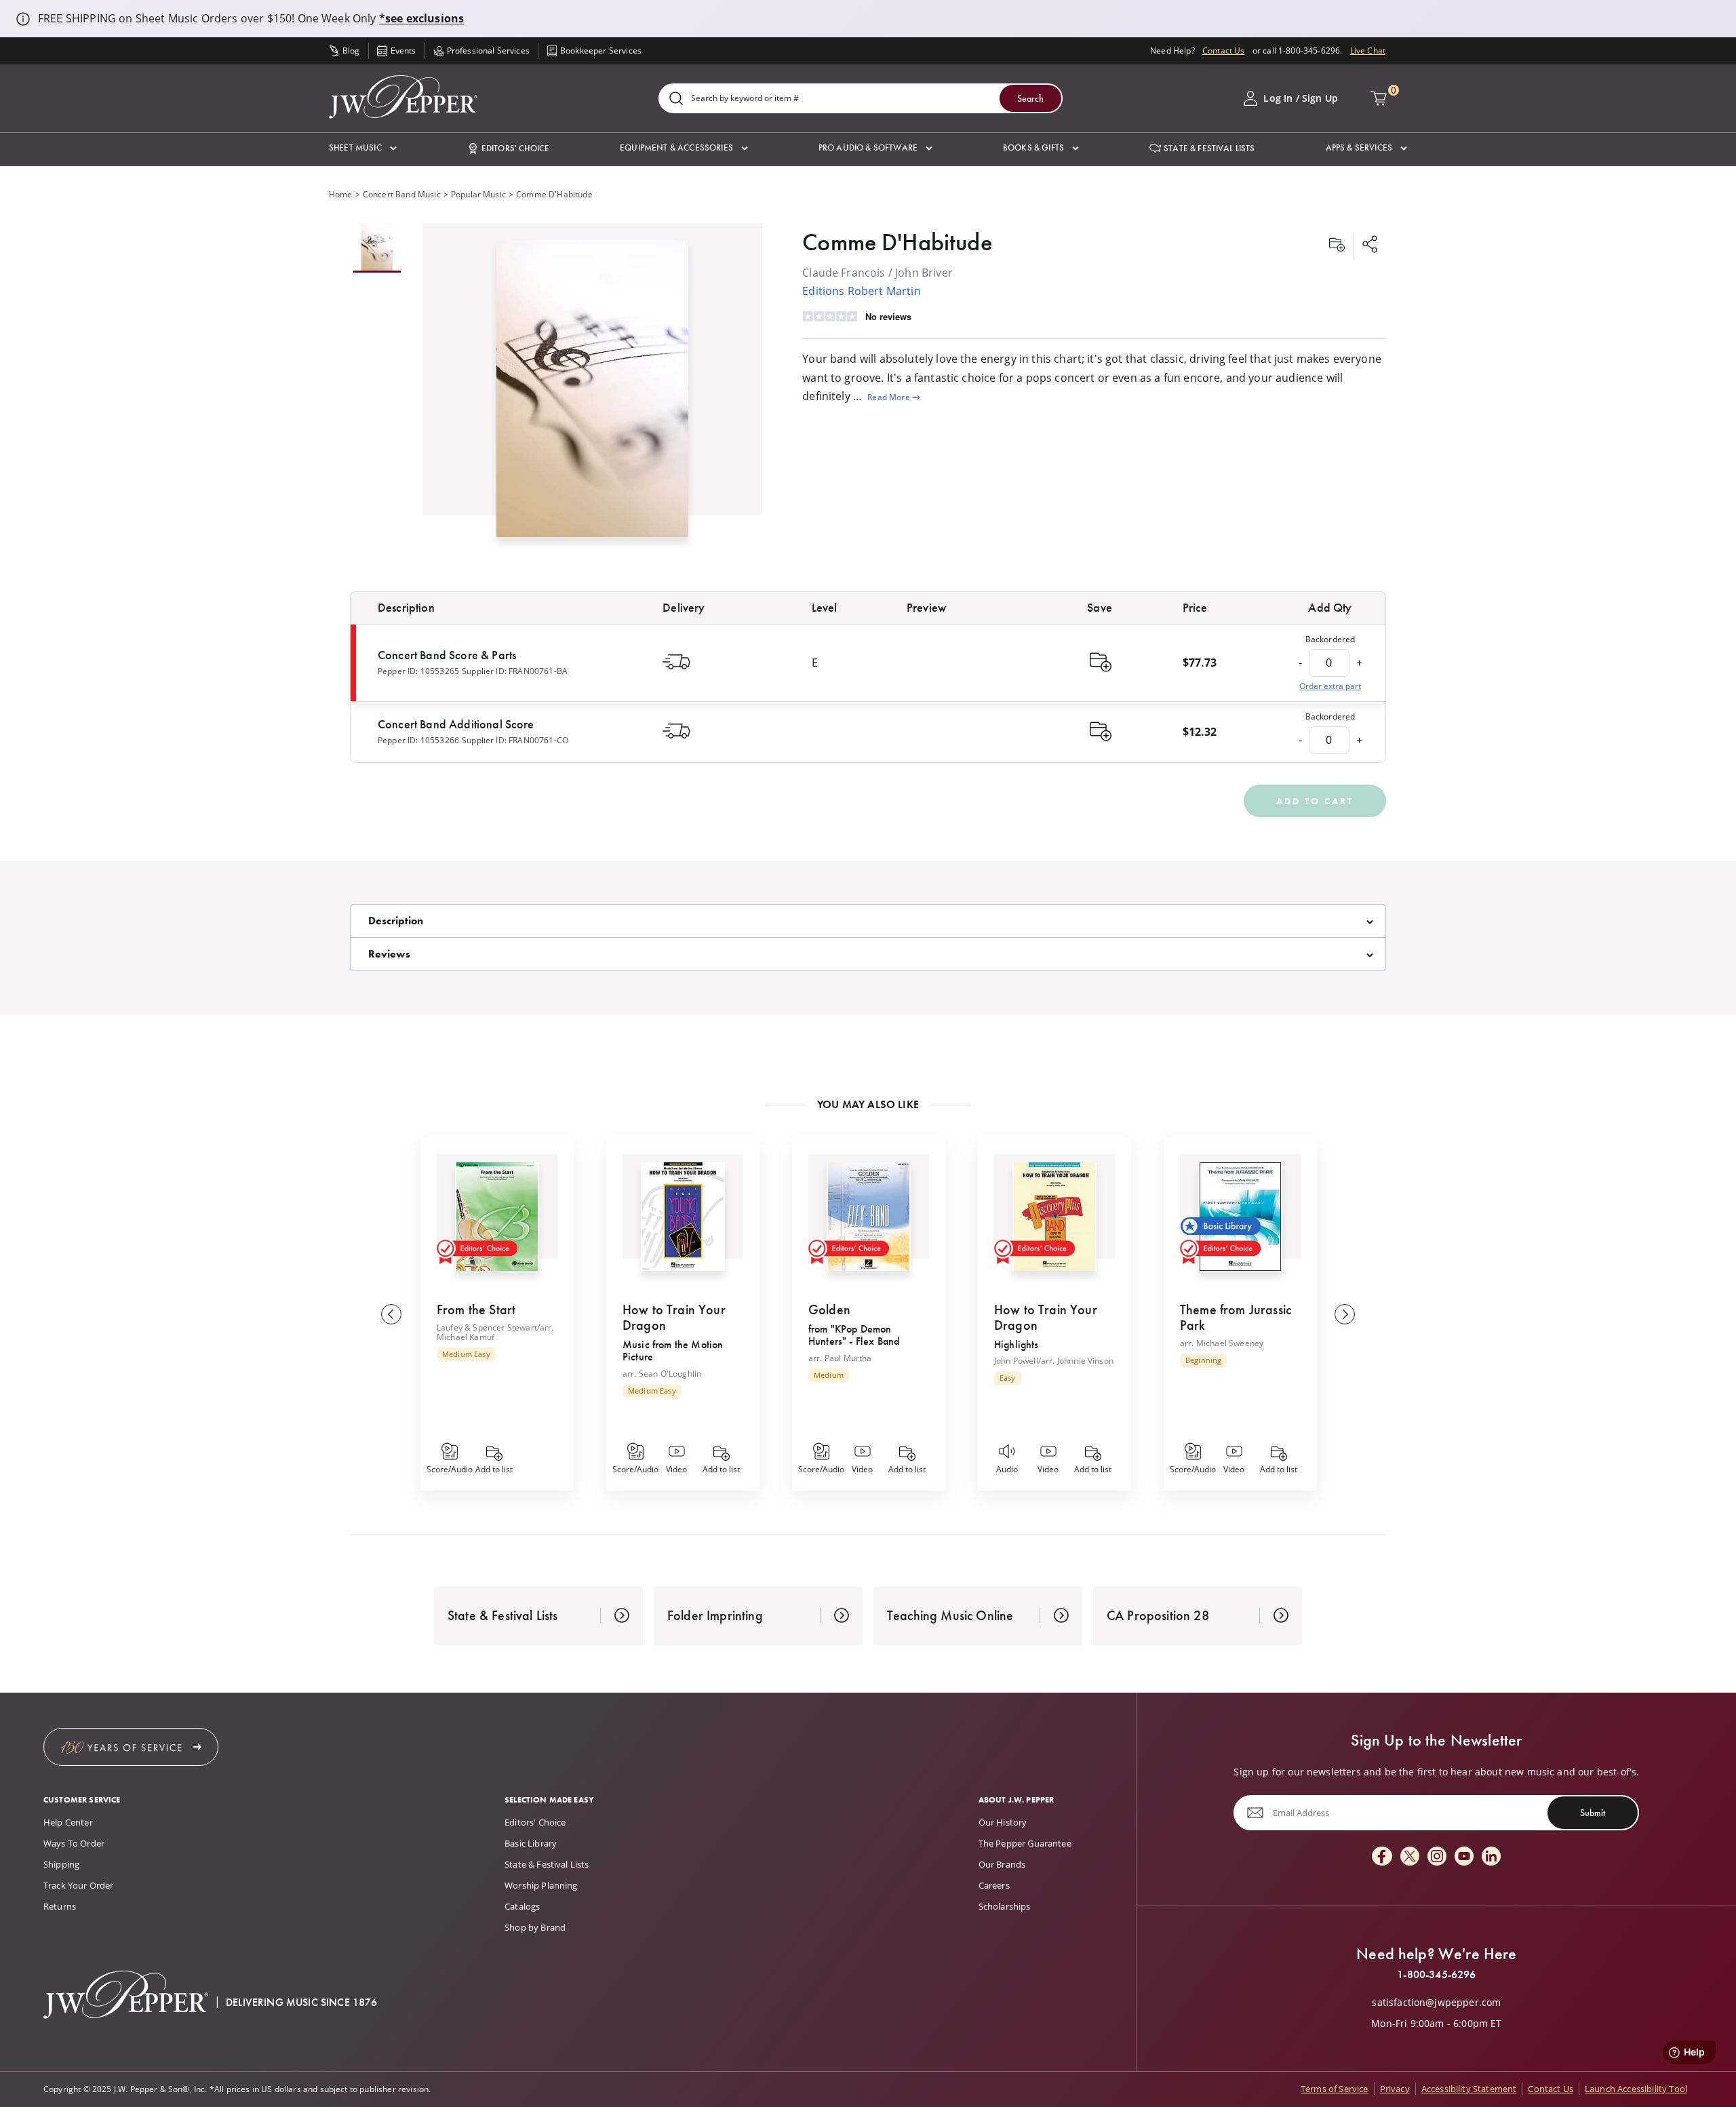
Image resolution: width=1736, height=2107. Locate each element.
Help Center (68, 1822)
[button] (363, 148)
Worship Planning (541, 1885)
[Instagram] (1437, 1857)
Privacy (1395, 2089)
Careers (994, 1885)
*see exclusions (421, 18)
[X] (1410, 1857)
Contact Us (1224, 51)
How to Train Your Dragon (674, 1317)
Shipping (61, 1864)
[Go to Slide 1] (377, 248)
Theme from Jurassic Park (1236, 1317)
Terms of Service (1335, 2089)
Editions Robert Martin (862, 291)
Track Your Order (79, 1885)
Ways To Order (74, 1843)
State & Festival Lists (547, 1864)
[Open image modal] (592, 394)
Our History (1003, 1822)
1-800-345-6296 (1436, 1975)
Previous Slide (391, 1314)
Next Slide (1345, 1314)
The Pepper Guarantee (1025, 1843)
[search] (676, 99)
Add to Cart (1315, 801)
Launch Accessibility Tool (1636, 2089)
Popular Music (478, 194)
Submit (1593, 1813)
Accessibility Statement (1469, 2089)
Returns (60, 1906)
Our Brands (1002, 1864)
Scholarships (1005, 1906)
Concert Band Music (402, 194)
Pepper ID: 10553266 (418, 740)
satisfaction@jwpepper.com (1436, 2003)
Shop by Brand (535, 1927)
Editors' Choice (535, 1822)
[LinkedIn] (1491, 1857)
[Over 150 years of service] (131, 1747)
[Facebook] (1382, 1857)
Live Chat (1368, 51)
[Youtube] (1464, 1857)
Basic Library (531, 1843)
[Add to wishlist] (1337, 245)
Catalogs (522, 1906)
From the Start (476, 1310)
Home (341, 194)
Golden (829, 1310)
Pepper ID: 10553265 (418, 671)
